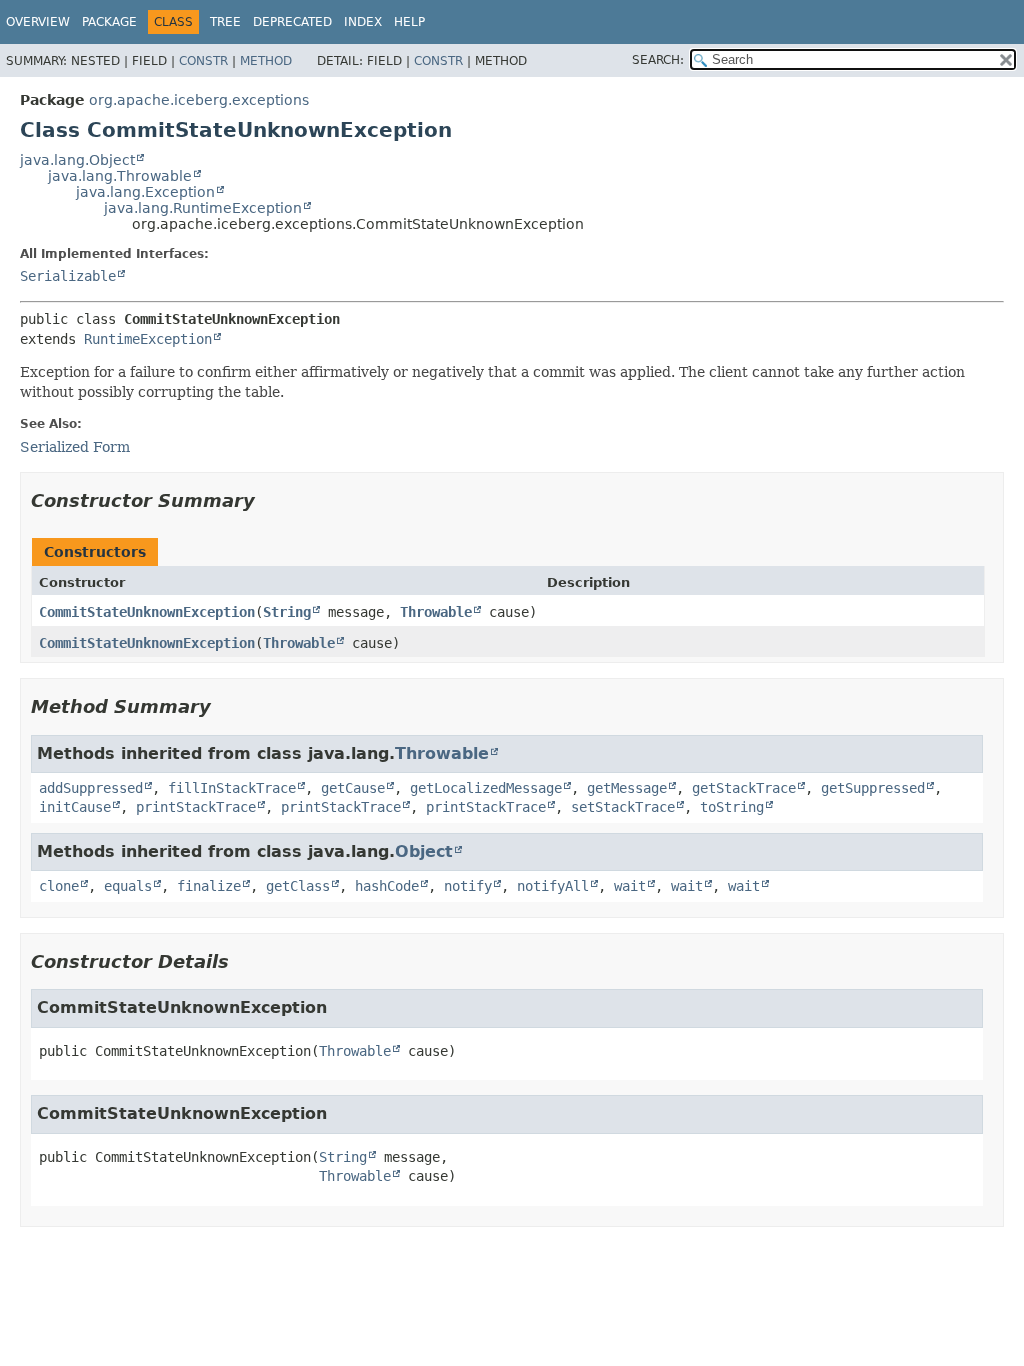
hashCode (387, 886)
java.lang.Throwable (120, 176)
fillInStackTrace (232, 788)
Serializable (68, 276)
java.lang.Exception (145, 192)
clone (59, 886)
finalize (209, 886)
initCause (75, 807)
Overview (38, 22)
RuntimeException (148, 339)
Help (409, 22)
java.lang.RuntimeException (203, 208)
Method (266, 61)
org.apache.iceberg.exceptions (199, 100)
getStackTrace (744, 788)
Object (424, 851)
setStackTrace (623, 807)
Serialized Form (75, 447)
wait (630, 886)
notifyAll (553, 886)
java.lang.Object (77, 160)
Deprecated (292, 22)
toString (732, 807)
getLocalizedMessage (486, 788)
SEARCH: (658, 60)
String (287, 612)
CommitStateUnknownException (147, 612)
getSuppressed (873, 788)
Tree (225, 22)
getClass (298, 886)
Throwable (436, 612)
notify (468, 886)
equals (128, 886)
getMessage (627, 788)
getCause (353, 788)
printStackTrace (196, 807)
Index (363, 22)
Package (109, 22)
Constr (203, 61)
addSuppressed (91, 788)
